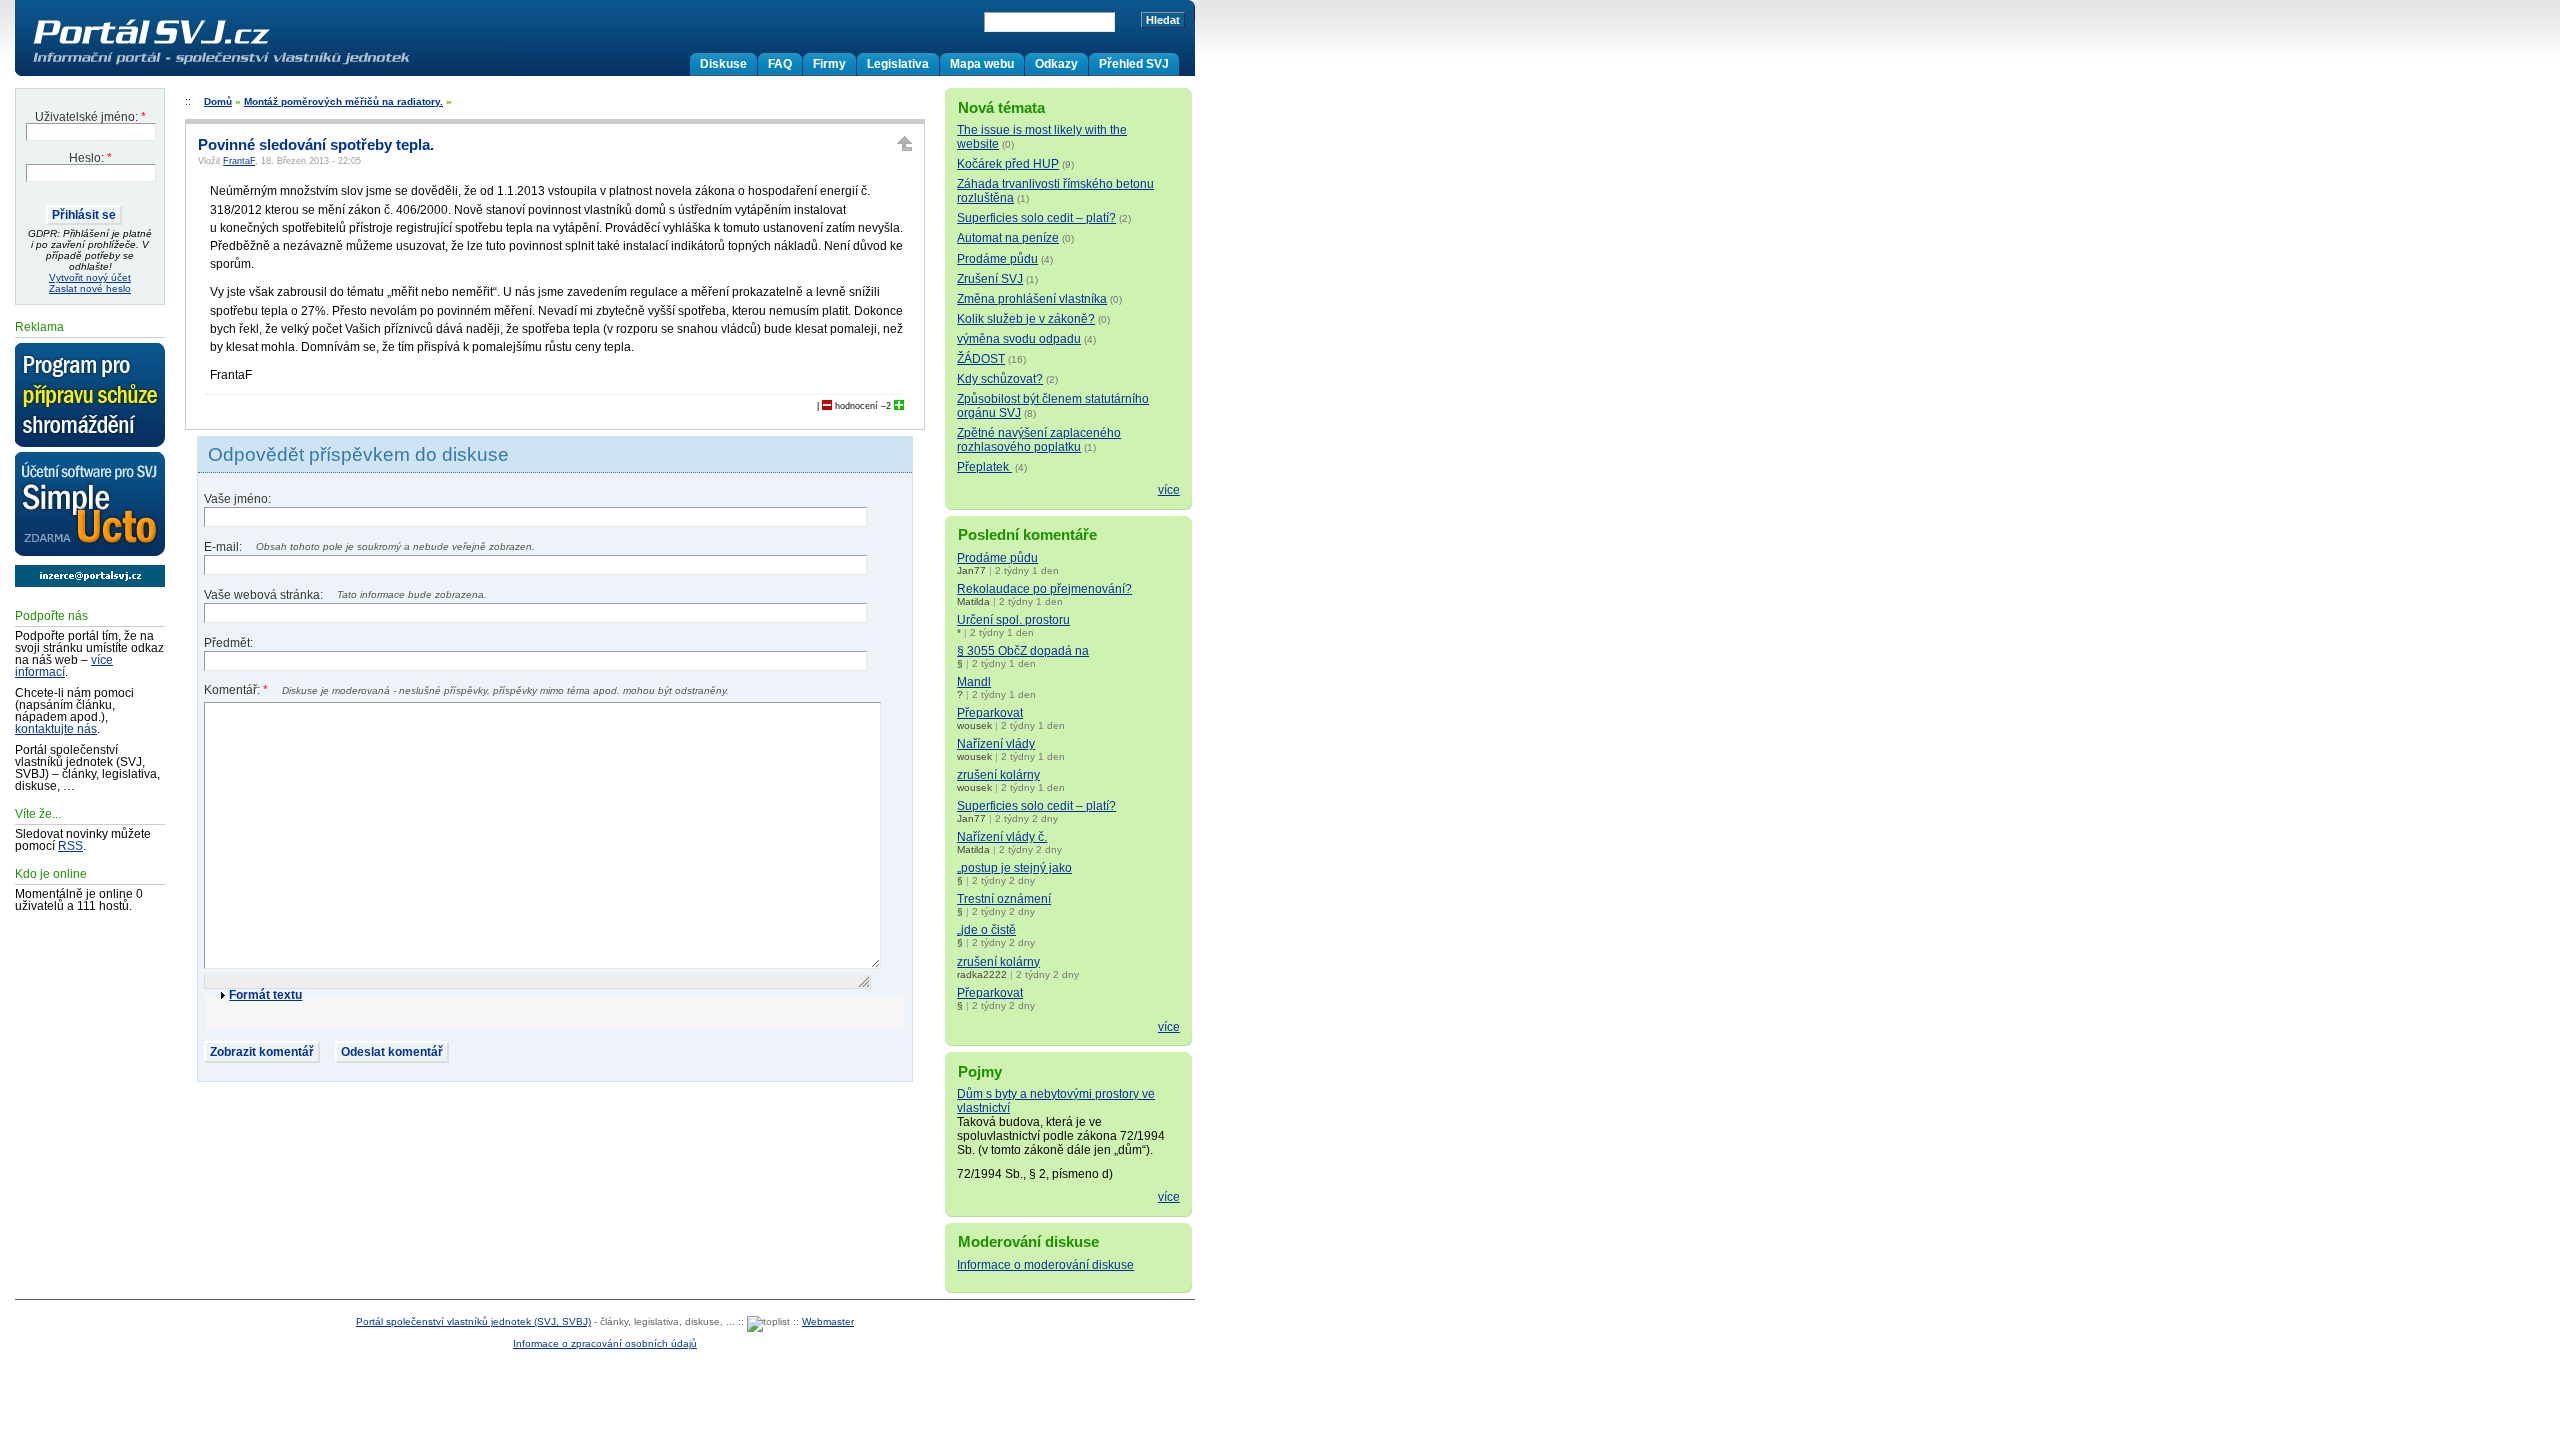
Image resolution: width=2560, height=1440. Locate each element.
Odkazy (1056, 64)
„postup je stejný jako (1014, 868)
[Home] (263, 64)
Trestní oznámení (1004, 899)
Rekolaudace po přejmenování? (1044, 589)
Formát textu (265, 995)
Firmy (829, 64)
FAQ (780, 64)
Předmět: (228, 643)
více (1169, 490)
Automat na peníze (1008, 238)
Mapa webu (982, 64)
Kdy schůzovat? (1000, 379)
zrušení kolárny (998, 775)
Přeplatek (984, 467)
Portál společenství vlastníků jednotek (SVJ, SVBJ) (473, 1321)
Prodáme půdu (997, 259)
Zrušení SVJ (990, 279)
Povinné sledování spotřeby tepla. (316, 145)
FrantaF (239, 161)
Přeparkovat (990, 713)
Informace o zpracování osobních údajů (605, 1343)
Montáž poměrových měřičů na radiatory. (343, 101)
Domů (218, 101)
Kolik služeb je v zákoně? (1026, 319)
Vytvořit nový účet (90, 277)
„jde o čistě (986, 930)
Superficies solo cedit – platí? (1036, 218)
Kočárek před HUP (1008, 164)
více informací (64, 666)
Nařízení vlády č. (1002, 837)
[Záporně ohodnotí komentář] (827, 406)
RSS (70, 846)
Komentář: (236, 690)
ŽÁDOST (981, 359)
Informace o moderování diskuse (1045, 1265)
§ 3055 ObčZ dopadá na (1023, 651)
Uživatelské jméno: (90, 117)
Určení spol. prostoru (1013, 620)
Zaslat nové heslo (90, 288)
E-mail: (224, 547)
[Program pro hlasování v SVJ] (90, 396)
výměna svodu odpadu (1019, 339)
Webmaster (828, 1321)
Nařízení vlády (996, 744)
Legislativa (898, 64)
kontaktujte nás (56, 729)
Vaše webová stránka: (265, 595)
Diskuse (723, 64)
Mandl (974, 682)
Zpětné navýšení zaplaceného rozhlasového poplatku (1039, 440)
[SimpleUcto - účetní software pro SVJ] (90, 505)
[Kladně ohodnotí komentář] (899, 406)
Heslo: (90, 158)
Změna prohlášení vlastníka (1032, 299)
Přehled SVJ (1134, 64)
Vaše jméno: (237, 499)
